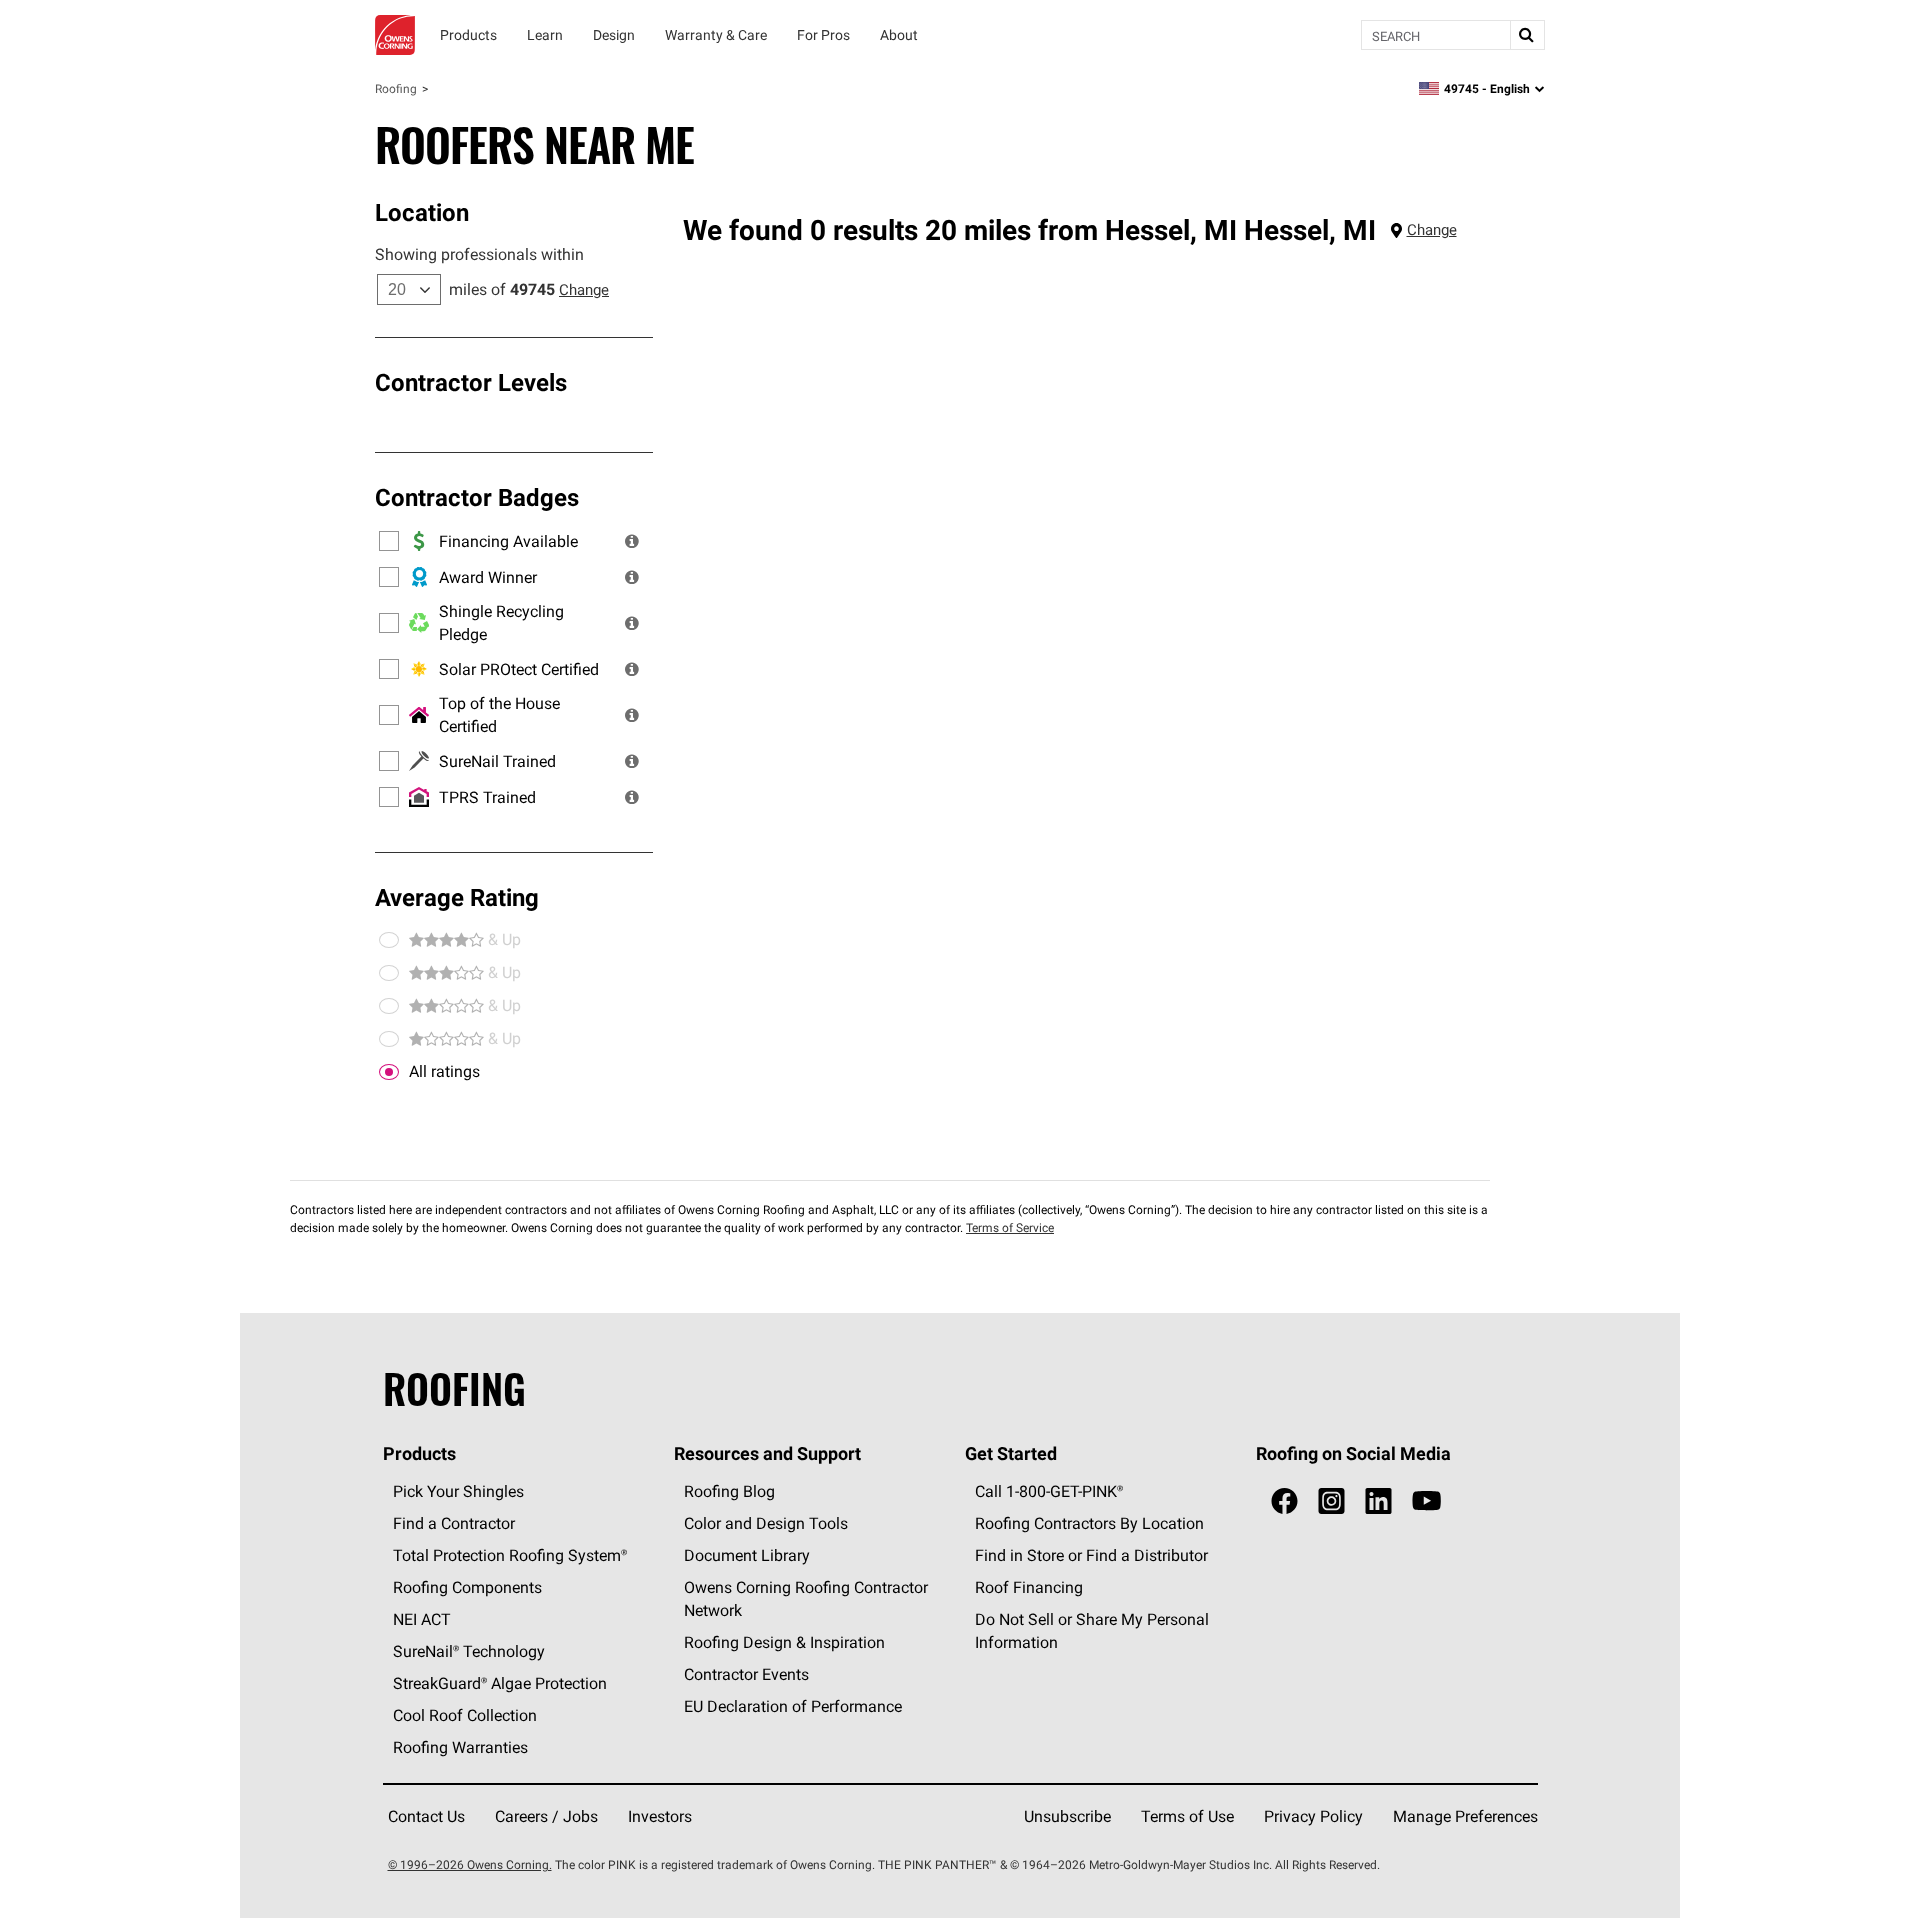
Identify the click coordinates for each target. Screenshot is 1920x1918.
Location (422, 212)
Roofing (396, 88)
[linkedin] (1378, 1501)
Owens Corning (395, 35)
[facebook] (1284, 1501)
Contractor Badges (477, 497)
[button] (632, 541)
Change (584, 289)
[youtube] (1426, 1501)
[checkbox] (389, 1072)
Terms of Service (1010, 1227)
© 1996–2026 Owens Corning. (470, 1864)
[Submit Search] (1527, 35)
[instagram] (1331, 1501)
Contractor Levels (471, 382)
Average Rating (457, 897)
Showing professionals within (479, 254)
